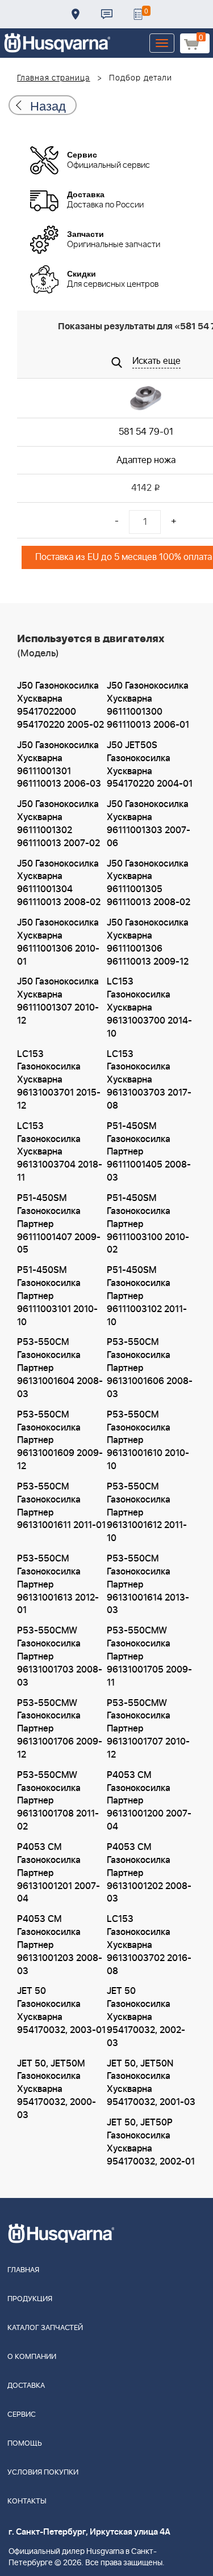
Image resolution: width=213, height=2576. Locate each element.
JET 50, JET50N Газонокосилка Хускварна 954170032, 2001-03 (151, 2083)
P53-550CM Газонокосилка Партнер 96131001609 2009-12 (60, 1440)
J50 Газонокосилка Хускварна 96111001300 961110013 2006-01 (148, 705)
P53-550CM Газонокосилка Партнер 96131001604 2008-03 (60, 1368)
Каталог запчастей (45, 2328)
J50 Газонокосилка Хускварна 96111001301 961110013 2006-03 (59, 765)
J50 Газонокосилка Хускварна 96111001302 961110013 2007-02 (59, 824)
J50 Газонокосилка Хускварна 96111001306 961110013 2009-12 (148, 942)
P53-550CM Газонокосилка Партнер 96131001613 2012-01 (58, 1584)
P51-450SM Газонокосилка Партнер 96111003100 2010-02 (148, 1224)
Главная (23, 2270)
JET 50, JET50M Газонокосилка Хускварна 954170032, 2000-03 (57, 2089)
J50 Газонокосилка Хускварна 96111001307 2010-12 (58, 1001)
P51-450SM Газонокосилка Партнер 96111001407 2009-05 (59, 1224)
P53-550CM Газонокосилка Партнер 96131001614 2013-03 (148, 1584)
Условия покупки (43, 2473)
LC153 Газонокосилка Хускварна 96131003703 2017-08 (149, 1080)
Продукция (30, 2299)
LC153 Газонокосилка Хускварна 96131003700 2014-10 (149, 1007)
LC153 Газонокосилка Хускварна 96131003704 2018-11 (60, 1152)
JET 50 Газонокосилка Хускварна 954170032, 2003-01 (61, 2011)
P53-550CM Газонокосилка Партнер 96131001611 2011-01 (61, 1506)
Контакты (107, 14)
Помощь (25, 2444)
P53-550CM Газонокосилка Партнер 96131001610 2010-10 (148, 1440)
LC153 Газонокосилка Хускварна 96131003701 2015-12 (59, 1080)
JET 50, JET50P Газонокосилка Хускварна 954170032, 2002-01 (151, 2142)
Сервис (22, 2415)
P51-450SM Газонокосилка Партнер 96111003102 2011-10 (147, 1296)
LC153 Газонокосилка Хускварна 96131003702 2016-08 (149, 1945)
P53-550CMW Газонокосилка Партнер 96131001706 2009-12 (60, 1729)
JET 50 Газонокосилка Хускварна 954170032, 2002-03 (146, 2017)
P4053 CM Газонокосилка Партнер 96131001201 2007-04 (59, 1873)
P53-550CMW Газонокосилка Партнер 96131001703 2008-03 (60, 1656)
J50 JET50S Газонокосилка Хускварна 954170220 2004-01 (150, 765)
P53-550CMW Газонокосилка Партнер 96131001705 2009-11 (149, 1656)
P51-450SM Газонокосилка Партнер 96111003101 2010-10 (57, 1296)
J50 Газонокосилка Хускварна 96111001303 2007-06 (149, 824)
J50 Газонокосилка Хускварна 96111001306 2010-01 (58, 942)
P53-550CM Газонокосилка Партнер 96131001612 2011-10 (147, 1512)
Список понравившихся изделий (138, 14)
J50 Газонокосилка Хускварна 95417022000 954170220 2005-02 (60, 705)
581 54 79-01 (146, 432)
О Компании (32, 2357)
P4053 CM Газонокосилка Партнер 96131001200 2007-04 (149, 1801)
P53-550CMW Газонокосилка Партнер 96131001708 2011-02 (58, 1801)
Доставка (76, 14)
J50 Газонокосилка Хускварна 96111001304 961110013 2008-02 (59, 883)
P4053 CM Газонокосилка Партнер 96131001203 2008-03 (60, 1945)
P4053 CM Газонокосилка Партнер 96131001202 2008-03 (149, 1873)
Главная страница (54, 78)
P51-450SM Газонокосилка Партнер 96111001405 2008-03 (149, 1152)
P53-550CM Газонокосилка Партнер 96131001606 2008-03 (150, 1368)
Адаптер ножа (146, 460)
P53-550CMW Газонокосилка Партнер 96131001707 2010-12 (148, 1729)
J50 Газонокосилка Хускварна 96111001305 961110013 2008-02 (149, 883)
